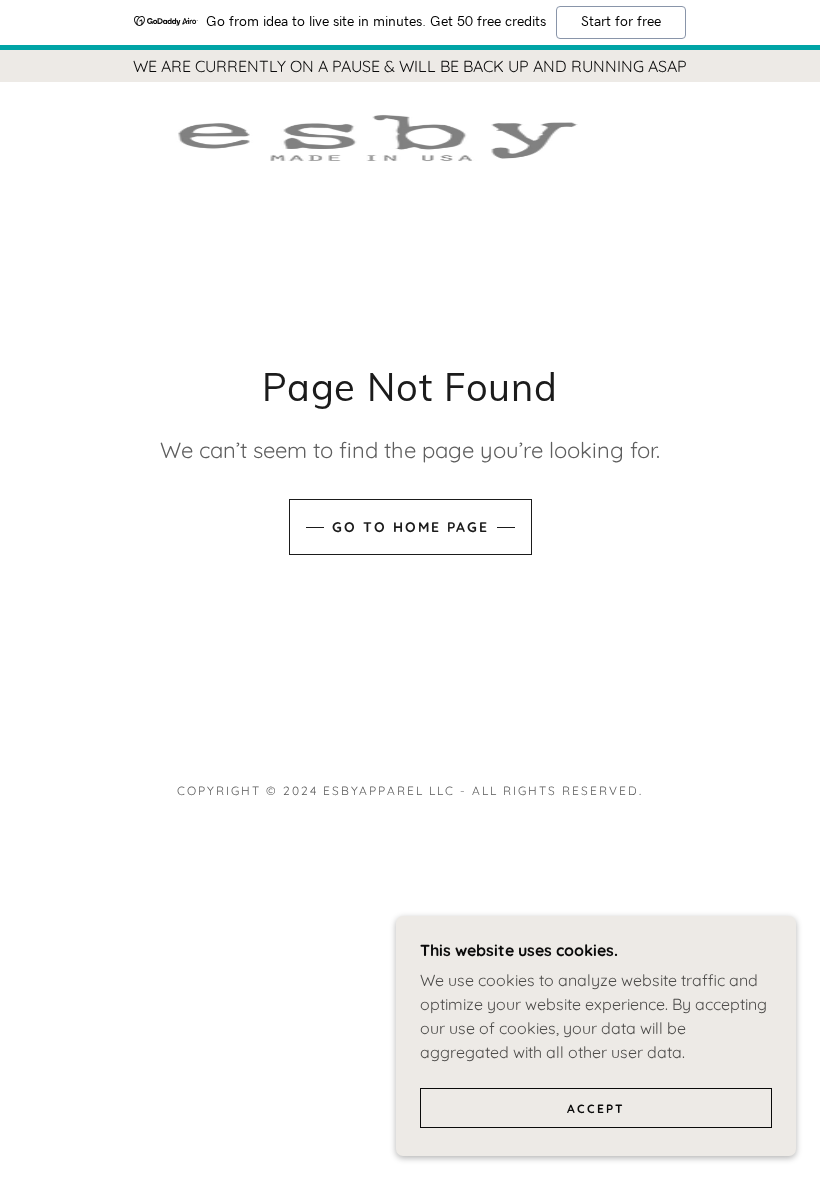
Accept (596, 1108)
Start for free (621, 22)
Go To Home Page (410, 527)
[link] (386, 138)
